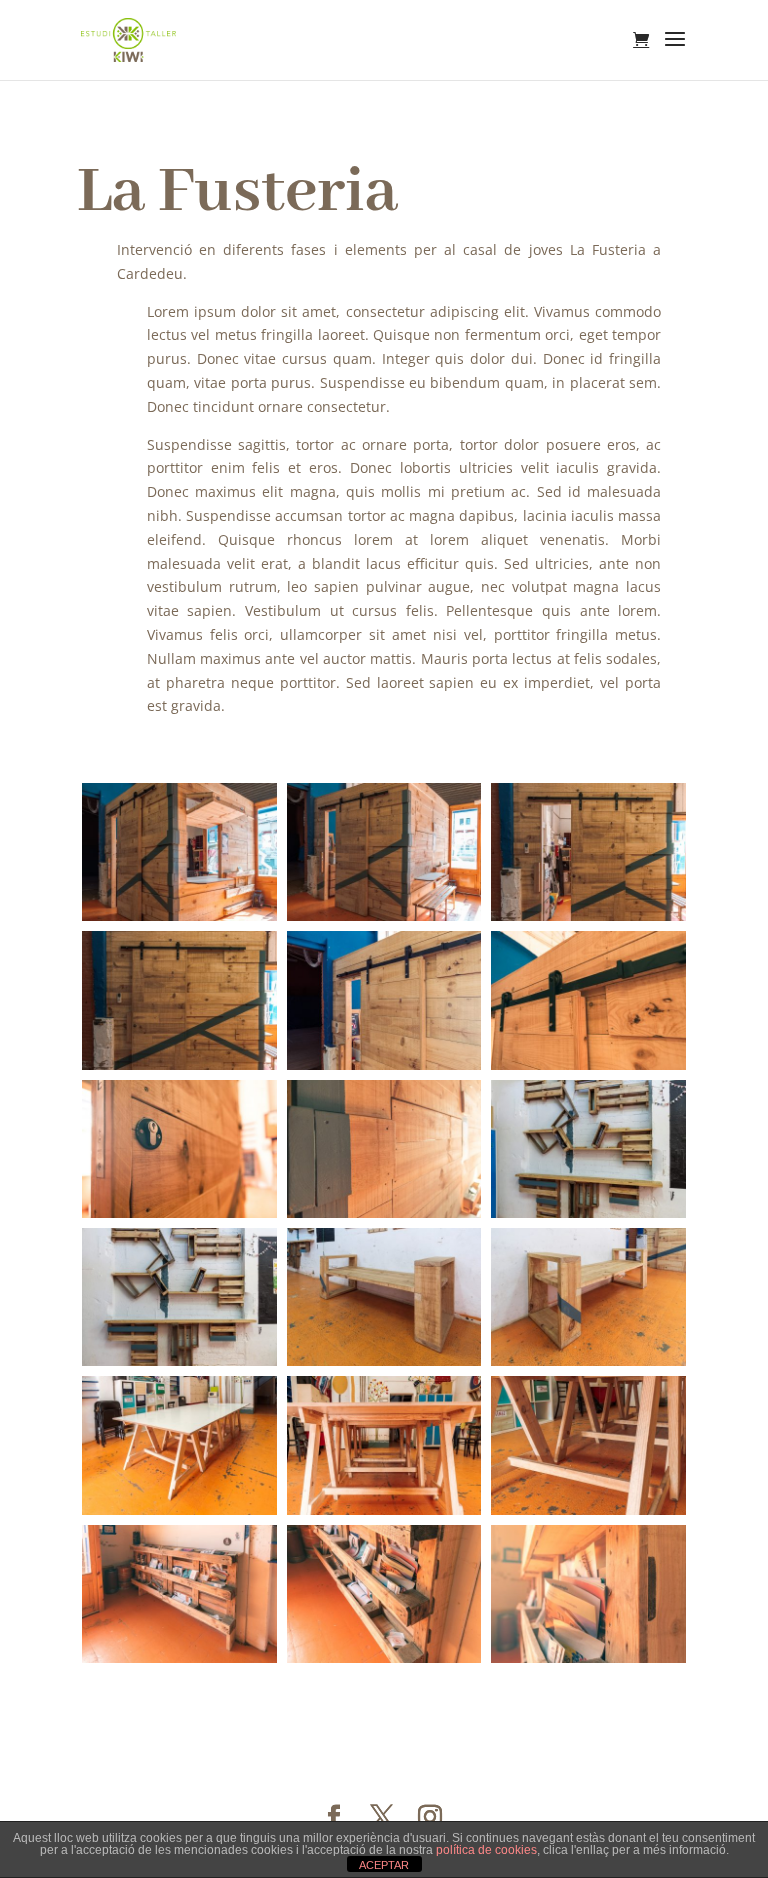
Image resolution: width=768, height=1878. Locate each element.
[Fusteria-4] (588, 1217)
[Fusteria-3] (384, 1514)
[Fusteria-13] (588, 1069)
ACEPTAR (384, 1865)
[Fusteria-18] (588, 1662)
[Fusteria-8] (179, 1069)
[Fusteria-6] (588, 1365)
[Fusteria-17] (384, 1662)
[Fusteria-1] (179, 1514)
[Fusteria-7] (384, 1365)
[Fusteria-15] (384, 1217)
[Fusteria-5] (179, 1365)
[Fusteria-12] (384, 1069)
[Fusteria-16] (179, 1662)
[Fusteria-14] (179, 1217)
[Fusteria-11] (179, 920)
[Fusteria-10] (384, 920)
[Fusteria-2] (588, 1514)
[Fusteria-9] (588, 920)
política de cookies (486, 1850)
